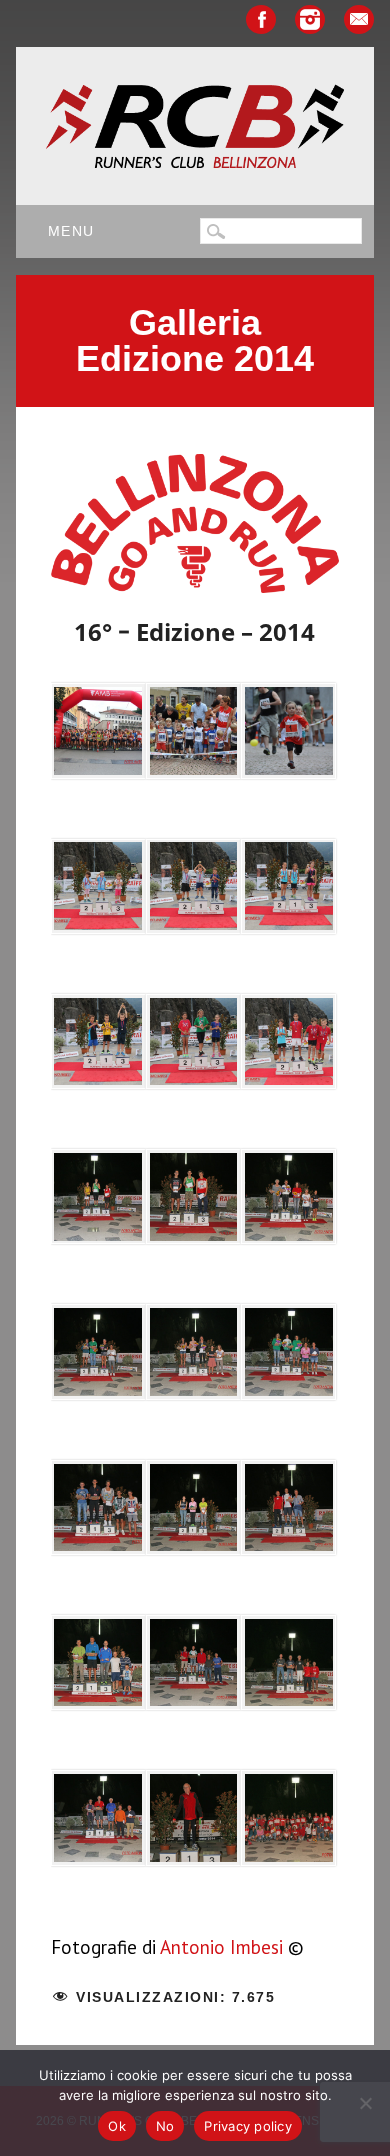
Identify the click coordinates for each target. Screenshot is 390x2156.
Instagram (310, 19)
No (165, 2126)
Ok (117, 2126)
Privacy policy (248, 2126)
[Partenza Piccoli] (193, 736)
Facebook (261, 19)
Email (359, 19)
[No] (365, 2103)
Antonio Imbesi (221, 1947)
